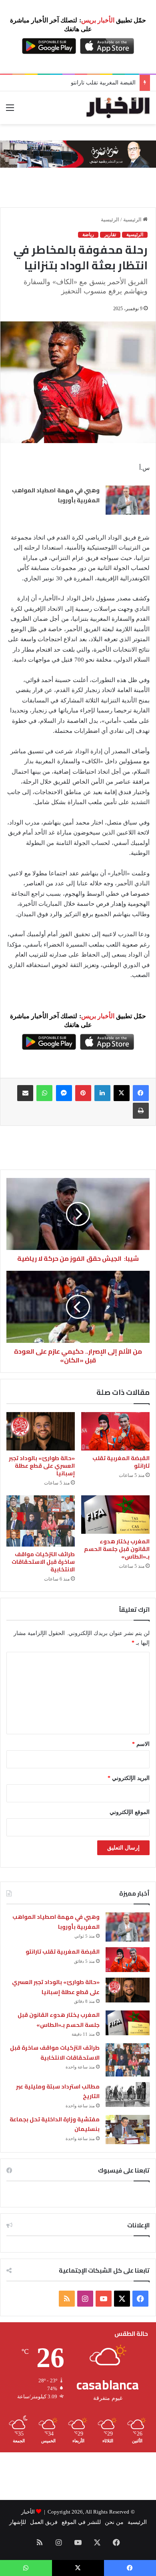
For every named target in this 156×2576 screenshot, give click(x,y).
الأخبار (28, 2512)
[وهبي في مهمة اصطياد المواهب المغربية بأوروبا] (128, 500)
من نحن (114, 2522)
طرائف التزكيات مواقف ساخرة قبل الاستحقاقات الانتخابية (43, 1562)
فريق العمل (44, 2522)
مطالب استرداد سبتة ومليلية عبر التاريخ (58, 2091)
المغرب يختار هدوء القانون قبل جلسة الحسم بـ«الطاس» (117, 1549)
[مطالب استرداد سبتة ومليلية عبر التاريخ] (128, 2095)
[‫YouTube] (104, 2299)
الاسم (141, 1744)
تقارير (110, 235)
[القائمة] (10, 111)
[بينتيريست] (83, 1093)
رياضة (88, 235)
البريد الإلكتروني (129, 1778)
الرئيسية (133, 220)
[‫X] (122, 1093)
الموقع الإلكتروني (130, 1812)
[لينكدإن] (102, 1093)
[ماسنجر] (64, 1093)
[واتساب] (44, 1093)
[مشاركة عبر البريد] (25, 1093)
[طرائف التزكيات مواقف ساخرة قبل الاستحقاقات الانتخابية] (41, 1521)
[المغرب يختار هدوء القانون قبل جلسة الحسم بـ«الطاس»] (115, 1515)
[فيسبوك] (141, 1093)
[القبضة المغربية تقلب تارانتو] (115, 1431)
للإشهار (18, 2522)
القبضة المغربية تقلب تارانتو (121, 1462)
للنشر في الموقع (81, 2522)
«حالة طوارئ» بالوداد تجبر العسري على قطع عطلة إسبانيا (42, 1466)
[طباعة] (141, 1111)
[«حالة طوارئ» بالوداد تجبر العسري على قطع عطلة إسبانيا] (41, 1431)
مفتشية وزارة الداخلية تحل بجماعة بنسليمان (55, 2124)
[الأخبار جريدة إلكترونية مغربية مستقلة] (118, 108)
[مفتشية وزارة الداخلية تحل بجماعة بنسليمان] (128, 2130)
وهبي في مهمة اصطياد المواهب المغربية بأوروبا (56, 496)
